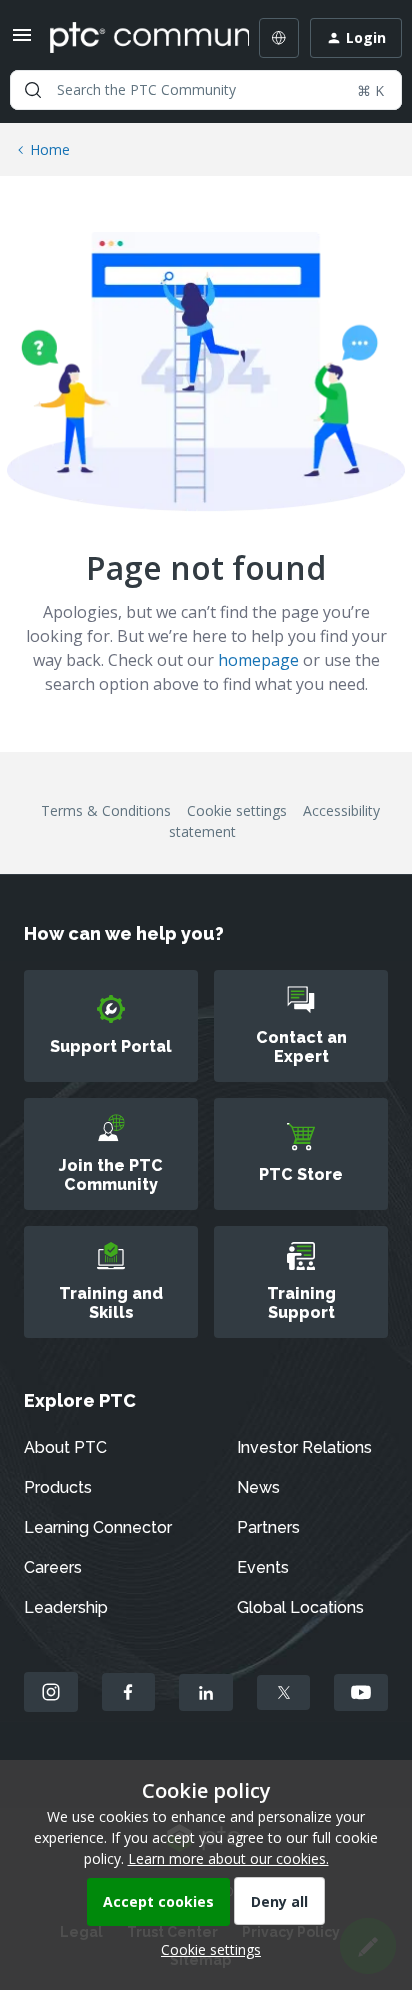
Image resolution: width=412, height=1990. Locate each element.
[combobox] (206, 90)
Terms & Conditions (106, 810)
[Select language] (279, 38)
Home (50, 149)
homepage (258, 660)
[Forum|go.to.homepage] (135, 38)
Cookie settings (237, 810)
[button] (22, 41)
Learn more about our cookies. (228, 1858)
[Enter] (33, 90)
